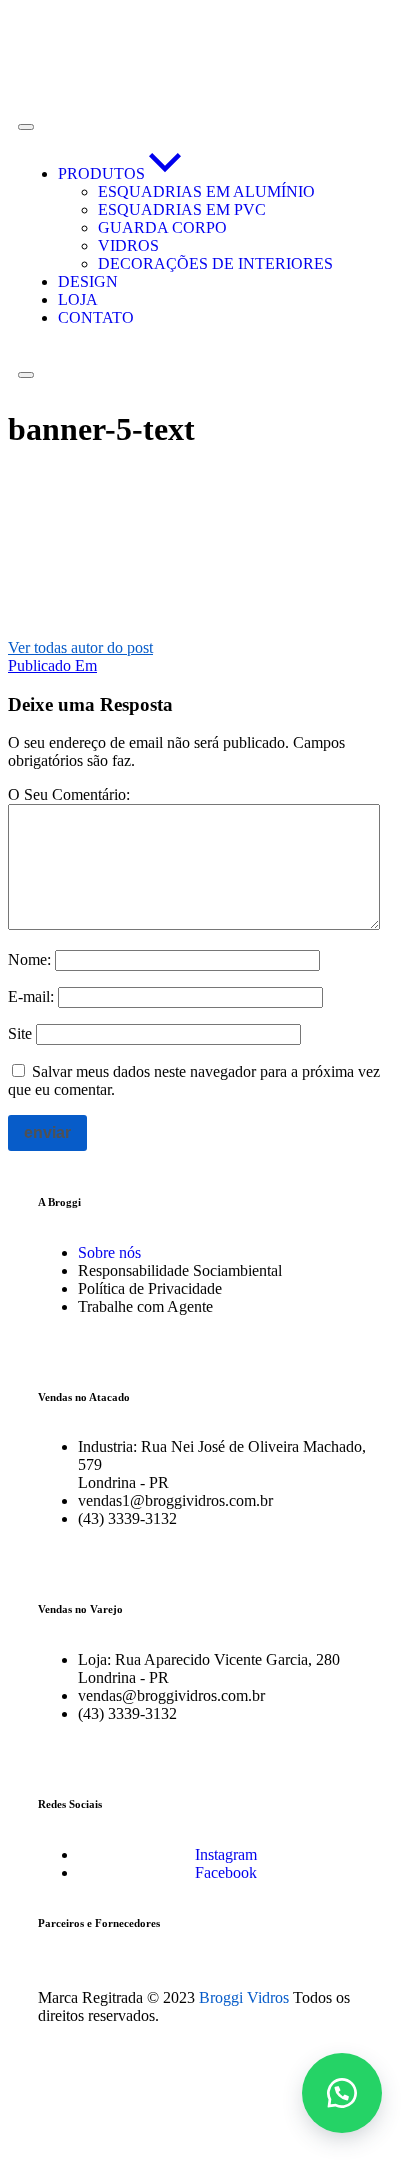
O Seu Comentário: (69, 794)
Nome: (29, 959)
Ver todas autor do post (80, 647)
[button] (342, 2093)
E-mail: (31, 996)
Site (20, 1033)
